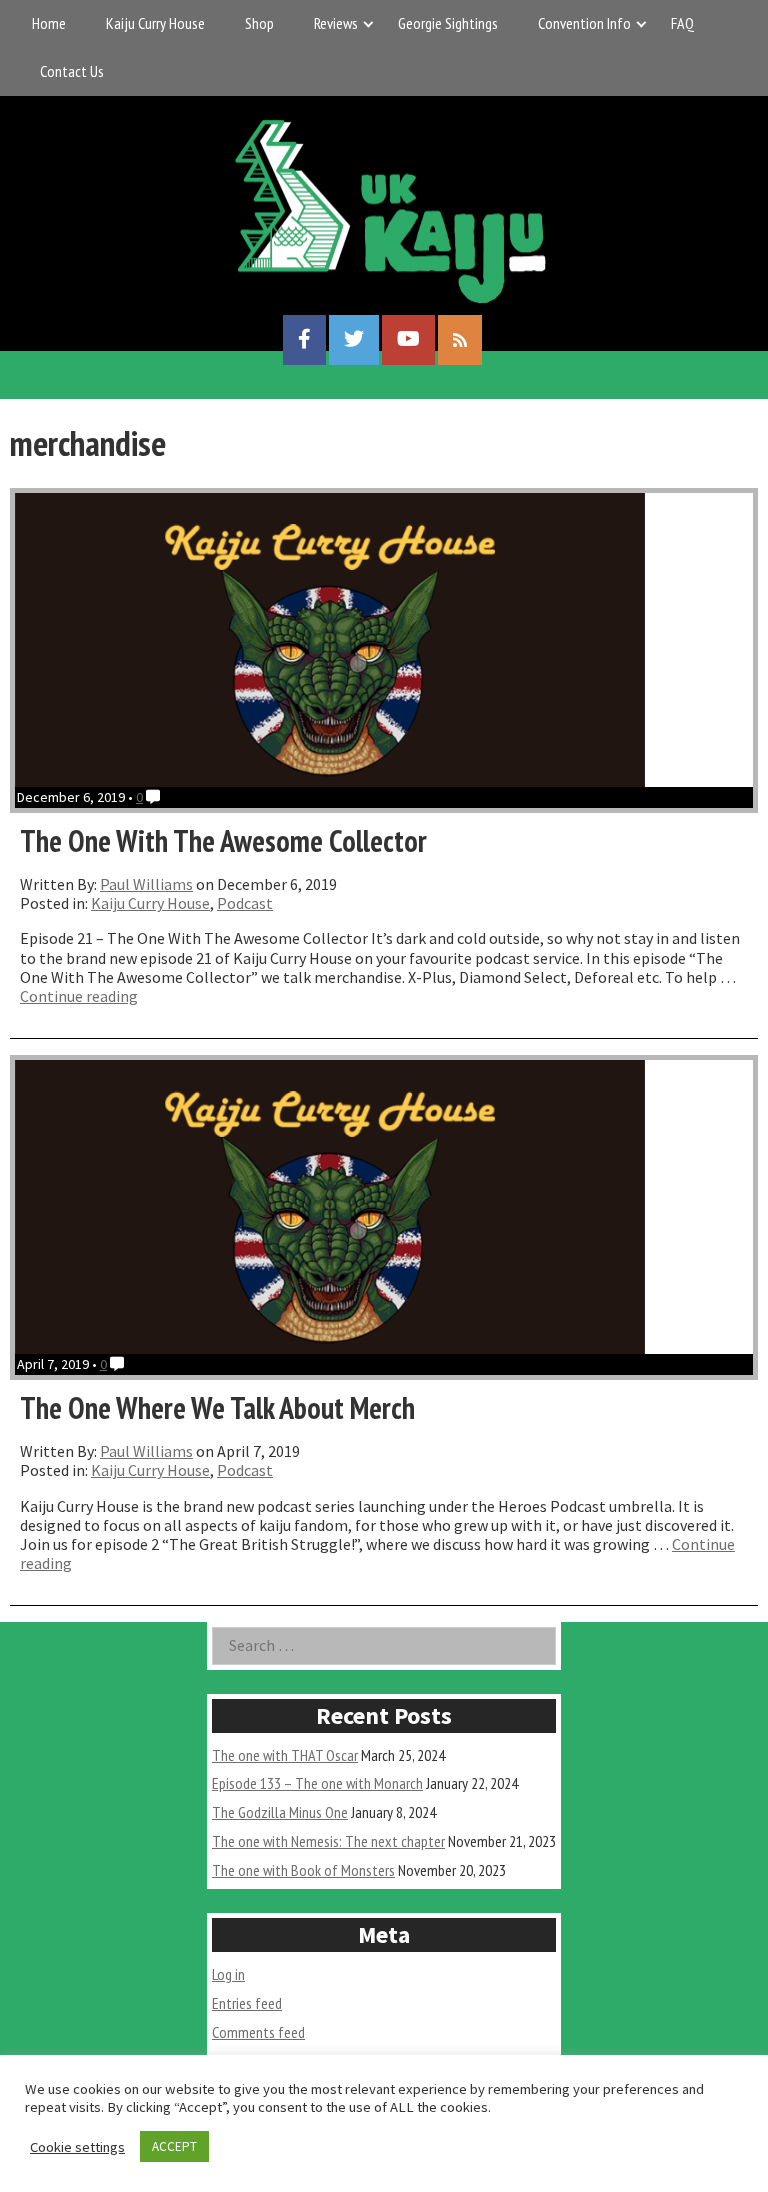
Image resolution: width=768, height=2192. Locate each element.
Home (49, 23)
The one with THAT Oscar (285, 1755)
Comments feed (258, 2032)
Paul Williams (146, 884)
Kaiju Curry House (155, 23)
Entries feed (247, 2003)
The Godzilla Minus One (280, 1812)
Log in (228, 1974)
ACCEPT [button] (174, 2146)
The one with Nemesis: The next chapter (328, 1841)
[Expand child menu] (368, 23)
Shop (259, 23)
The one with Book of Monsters (303, 1870)
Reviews (336, 23)
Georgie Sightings (448, 23)
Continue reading (79, 996)
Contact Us (72, 71)
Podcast (245, 903)
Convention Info (584, 23)
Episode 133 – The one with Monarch (317, 1783)
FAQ (682, 23)
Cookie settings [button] (77, 2147)
